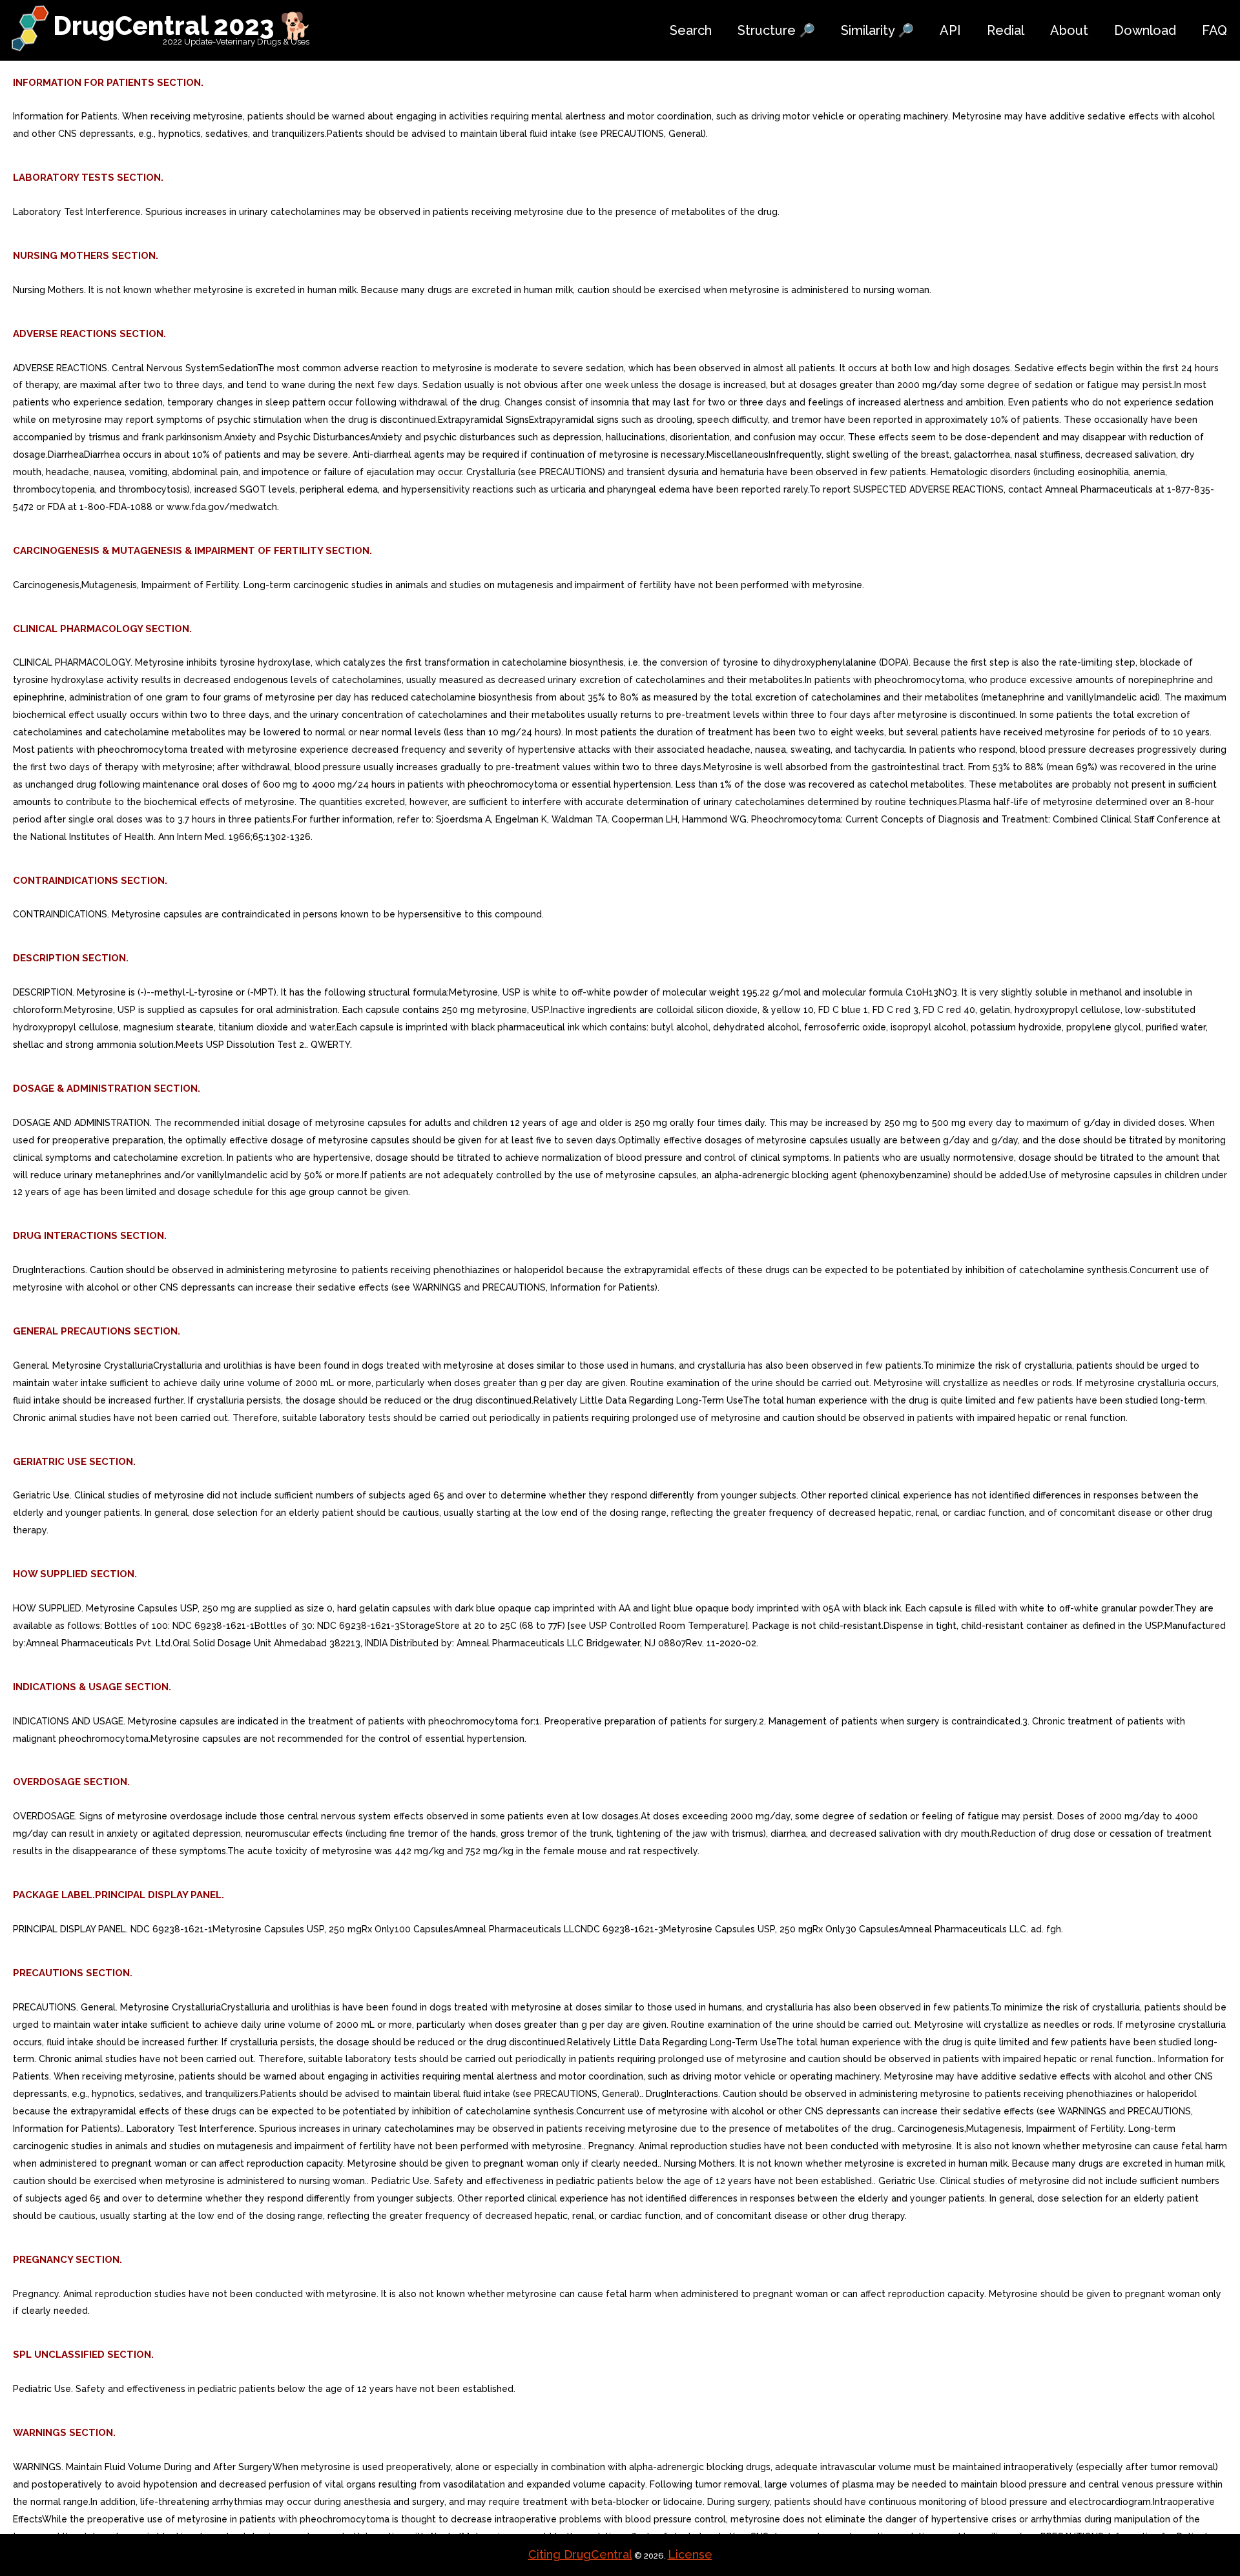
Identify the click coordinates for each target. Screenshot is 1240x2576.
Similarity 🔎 (877, 30)
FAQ (1214, 30)
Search (691, 30)
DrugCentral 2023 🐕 (182, 26)
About (1069, 30)
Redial (1006, 30)
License (690, 2554)
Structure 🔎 (776, 30)
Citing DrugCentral (580, 2554)
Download (1145, 30)
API (950, 30)
